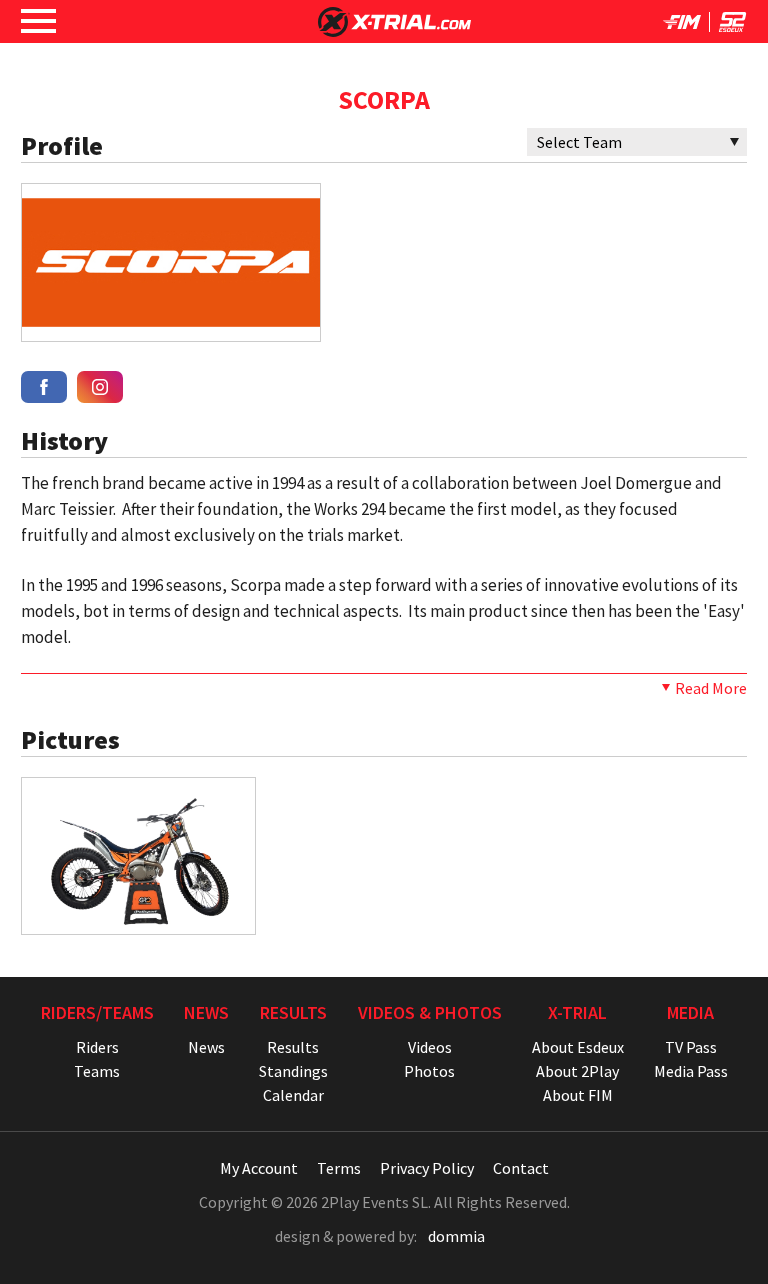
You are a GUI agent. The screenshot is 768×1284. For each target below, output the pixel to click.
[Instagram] (100, 387)
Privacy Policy (427, 1168)
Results (293, 1047)
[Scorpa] (171, 330)
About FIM (578, 1095)
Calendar (293, 1095)
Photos (429, 1071)
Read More (711, 688)
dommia (456, 1236)
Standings (293, 1071)
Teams (97, 1071)
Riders (97, 1047)
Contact (521, 1168)
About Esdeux (578, 1047)
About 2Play (577, 1071)
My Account (259, 1168)
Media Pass (691, 1071)
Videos (430, 1047)
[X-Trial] (394, 31)
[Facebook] (44, 387)
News (206, 1047)
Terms (339, 1168)
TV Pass (691, 1047)
